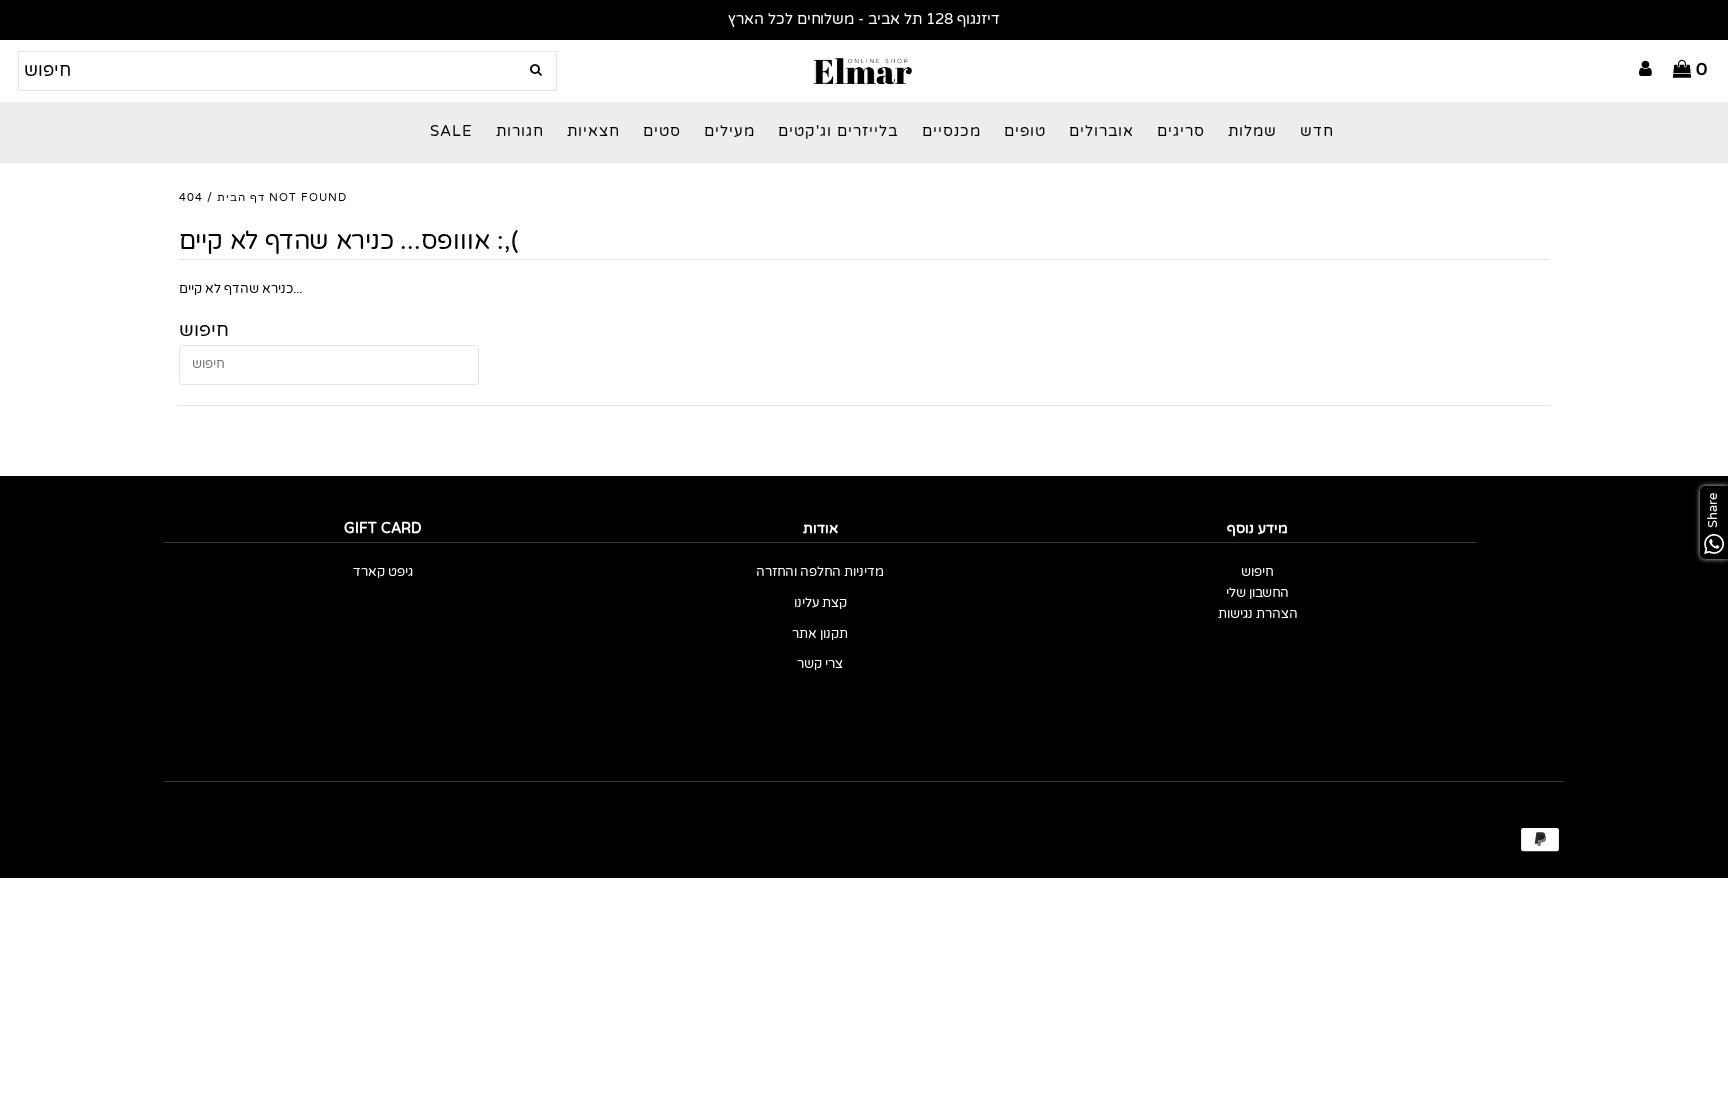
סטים (662, 131)
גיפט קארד (383, 572)
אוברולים (1101, 131)
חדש (1317, 131)
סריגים (1181, 131)
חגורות (520, 131)
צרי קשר (820, 664)
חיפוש (1257, 572)
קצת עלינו (820, 603)
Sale (451, 131)
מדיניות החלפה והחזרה (820, 572)
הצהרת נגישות (1258, 614)
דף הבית (241, 197)
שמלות (1252, 131)
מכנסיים (951, 131)
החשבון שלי (1257, 593)
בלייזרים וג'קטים (838, 131)
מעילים (729, 131)
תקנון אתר (820, 634)
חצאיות (593, 131)
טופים (1025, 131)
